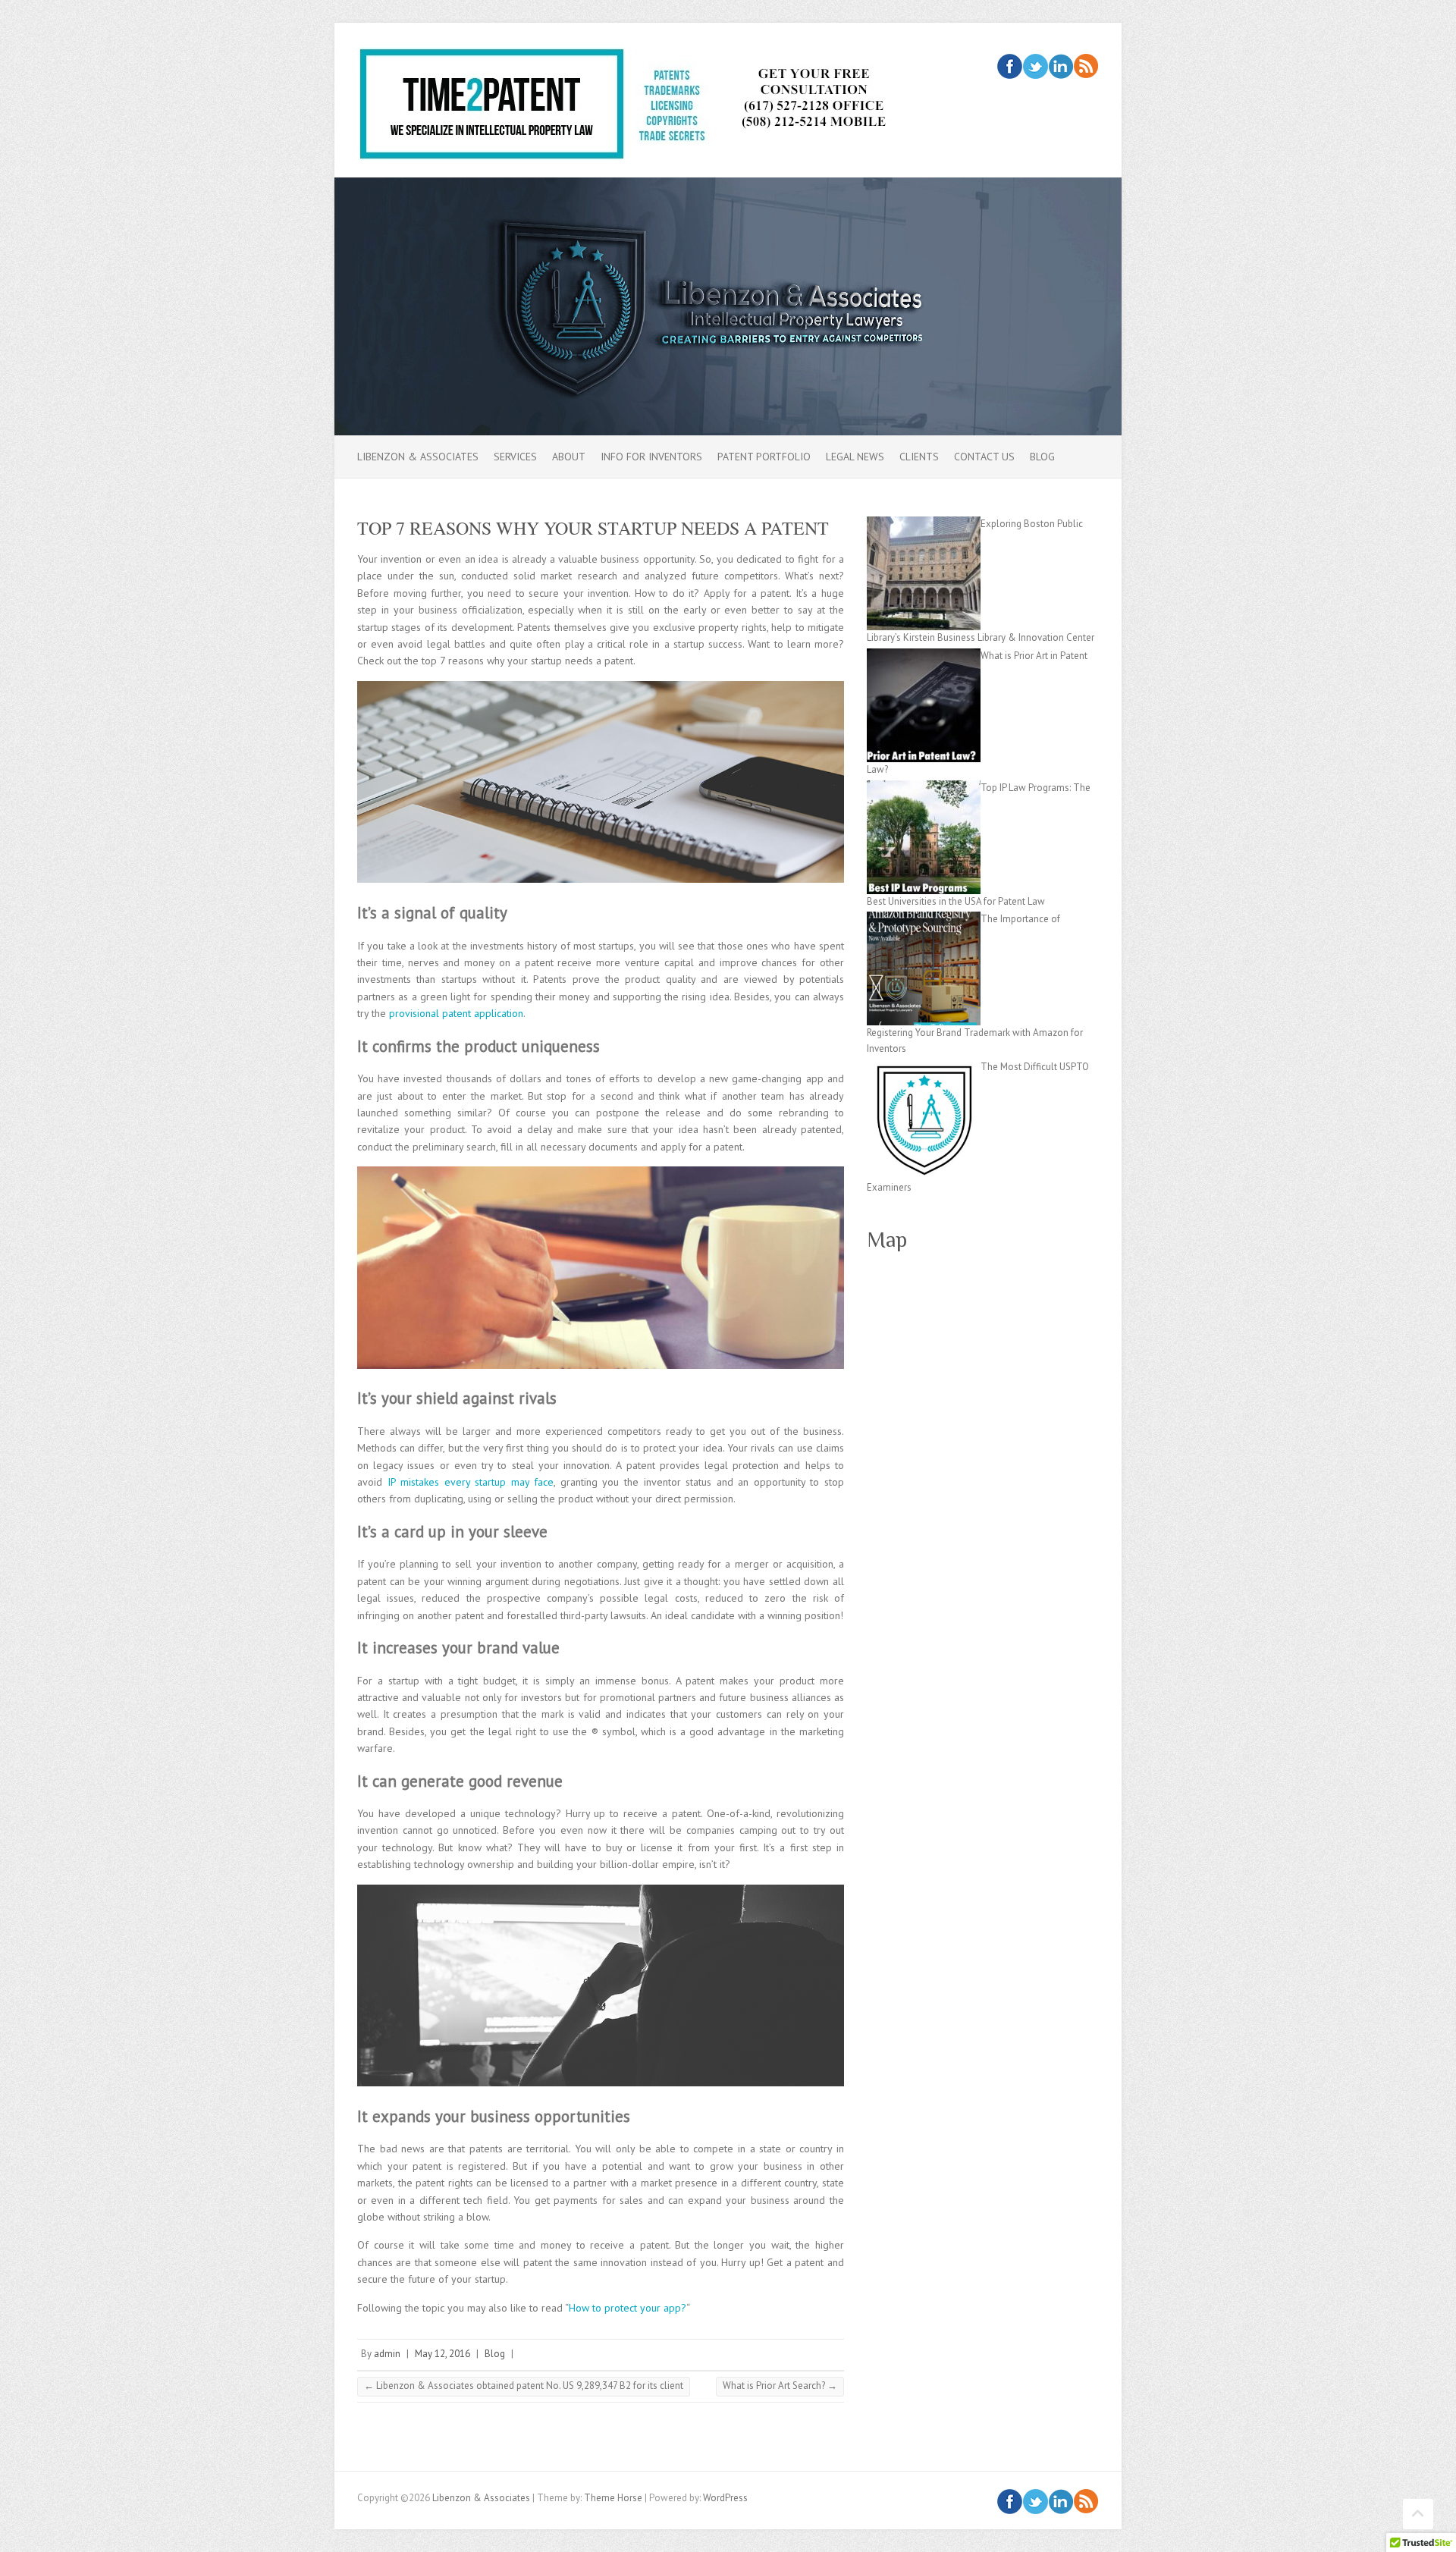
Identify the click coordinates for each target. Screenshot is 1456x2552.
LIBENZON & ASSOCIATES (418, 457)
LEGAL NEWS (855, 457)
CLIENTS (919, 457)
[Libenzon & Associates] (649, 108)
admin (387, 2354)
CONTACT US (984, 457)
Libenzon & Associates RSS (1086, 66)
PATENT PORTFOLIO (764, 457)
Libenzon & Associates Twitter (1036, 66)
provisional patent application (456, 1013)
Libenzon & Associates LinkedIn (1061, 66)
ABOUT (569, 457)
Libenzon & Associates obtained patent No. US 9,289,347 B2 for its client (524, 2386)
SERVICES (515, 457)
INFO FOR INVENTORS (651, 457)
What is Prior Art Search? (780, 2386)
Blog (1042, 457)
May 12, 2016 (442, 2354)
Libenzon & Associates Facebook (1010, 66)
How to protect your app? (628, 2308)
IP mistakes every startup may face (471, 1482)
